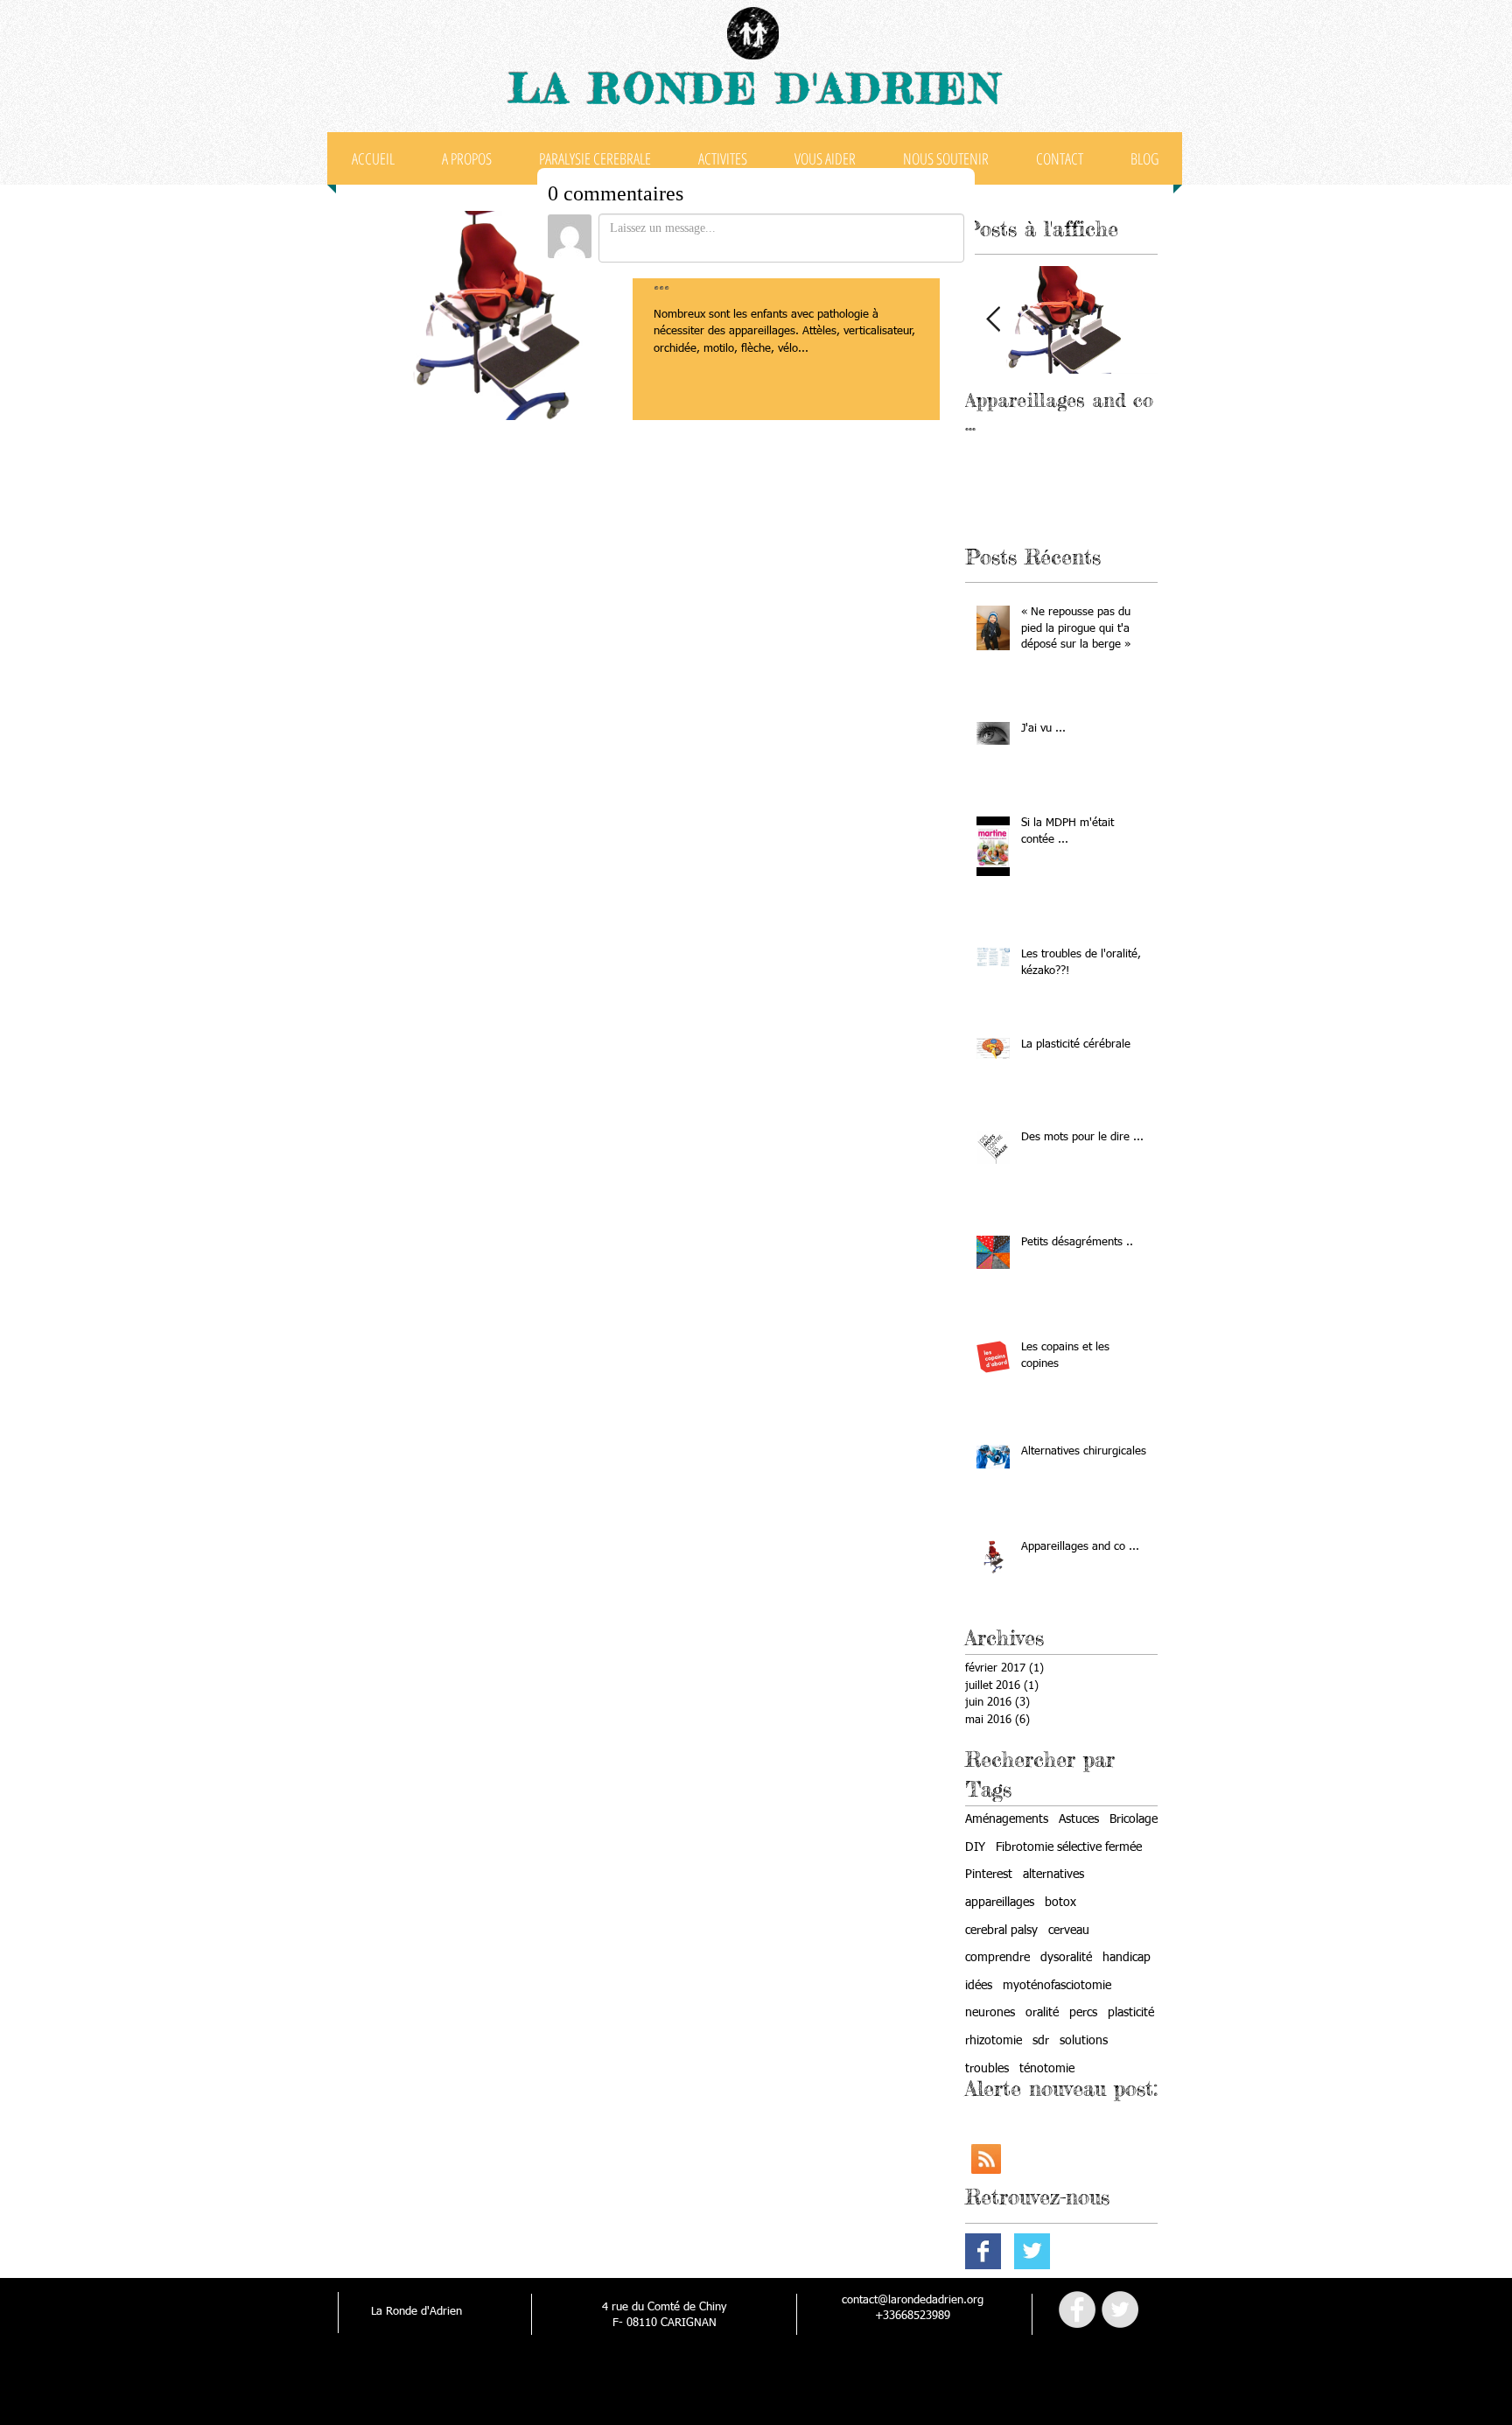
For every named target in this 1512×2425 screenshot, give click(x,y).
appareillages (1000, 1903)
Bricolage (1134, 1819)
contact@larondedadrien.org (913, 2300)
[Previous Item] (993, 320)
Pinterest (989, 1875)
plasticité (1131, 2013)
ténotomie (1047, 2069)
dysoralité (1066, 1958)
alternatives (1053, 1875)
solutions (1084, 2041)
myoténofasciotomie (1057, 1986)
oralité (1042, 2013)
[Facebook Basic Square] (983, 2251)
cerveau (1069, 1931)
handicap (1127, 1958)
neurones (990, 2013)
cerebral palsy (1001, 1931)
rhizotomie (994, 2041)
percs (1083, 2013)
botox (1060, 1903)
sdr (1041, 2041)
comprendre (997, 1958)
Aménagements (1007, 1819)
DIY (975, 1847)
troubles (987, 2069)
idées (979, 1986)
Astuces (1079, 1819)
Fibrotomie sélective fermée (1069, 1847)
